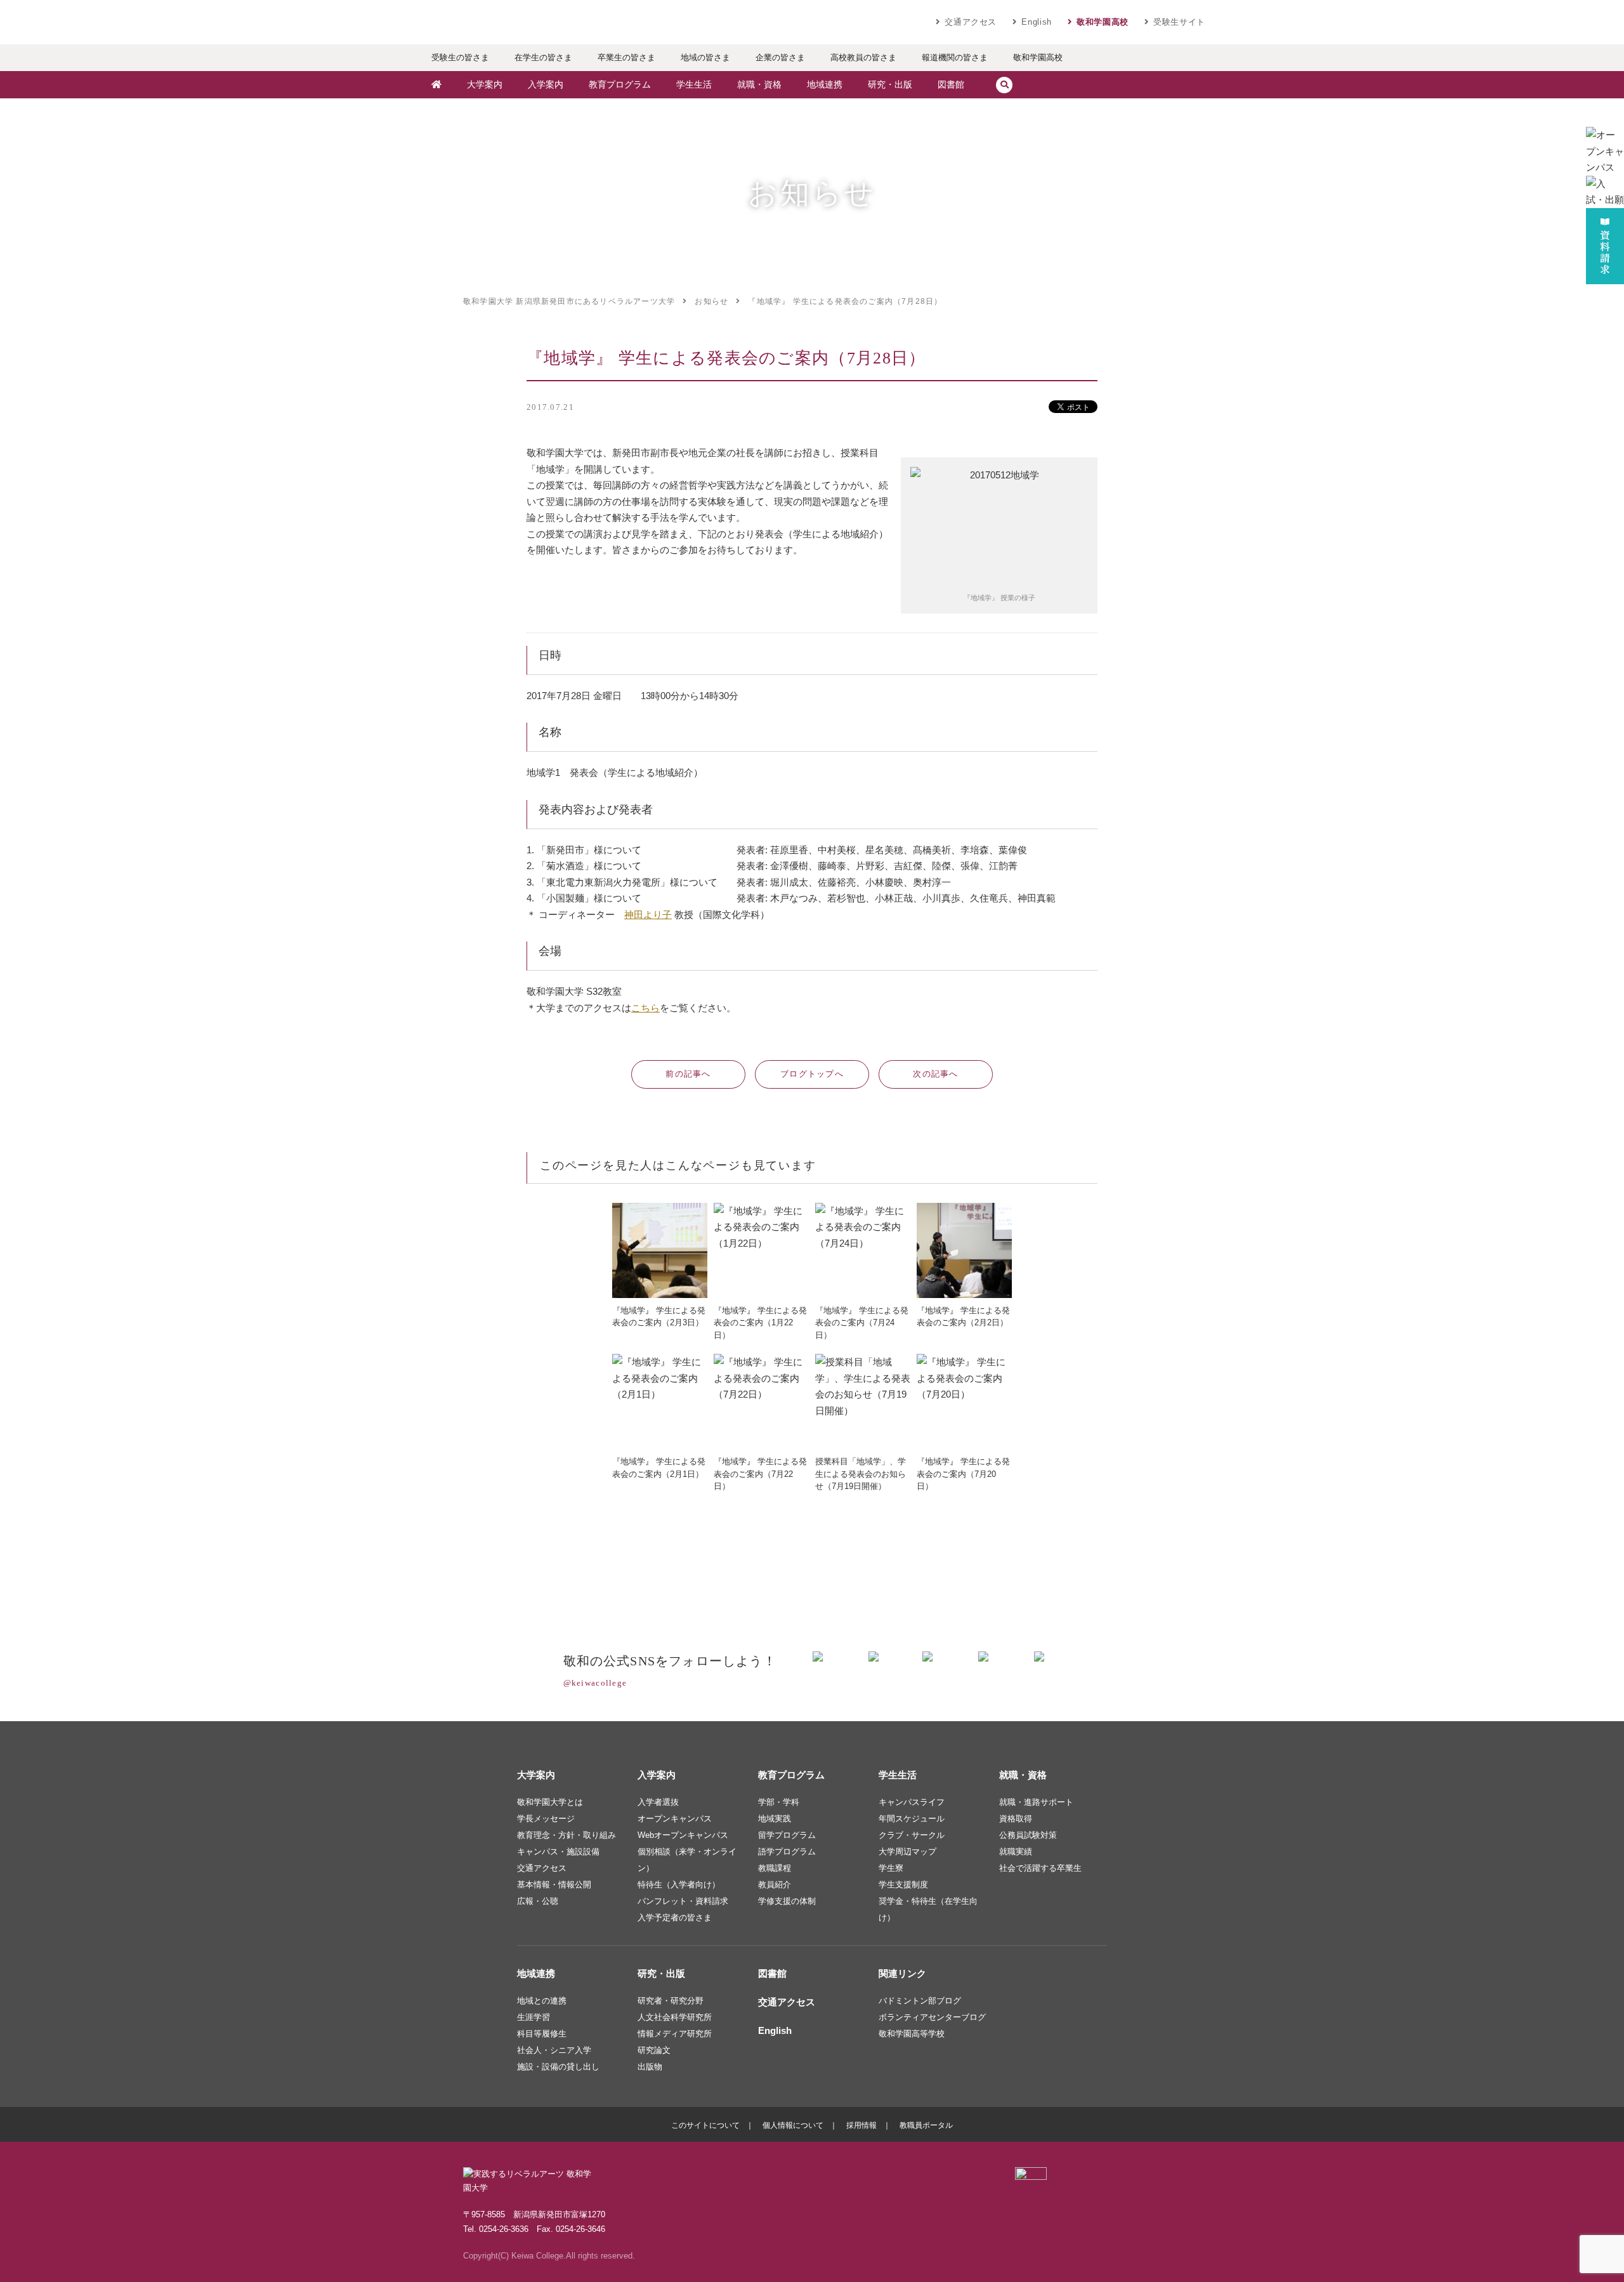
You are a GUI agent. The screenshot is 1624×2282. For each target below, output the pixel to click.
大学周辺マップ (907, 1852)
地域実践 (775, 1819)
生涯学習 (534, 2017)
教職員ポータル (926, 2125)
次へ (936, 1074)
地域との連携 (542, 2001)
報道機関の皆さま (955, 57)
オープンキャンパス (675, 1819)
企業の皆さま (780, 57)
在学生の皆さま (543, 57)
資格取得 (1016, 1819)
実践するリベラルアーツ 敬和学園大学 (539, 22)
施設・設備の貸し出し (558, 2067)
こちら (645, 1008)
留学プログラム (787, 1835)
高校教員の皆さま (863, 57)
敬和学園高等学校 (912, 2034)
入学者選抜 (658, 1802)
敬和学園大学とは (550, 1802)
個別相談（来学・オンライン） (687, 1860)
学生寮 (891, 1868)
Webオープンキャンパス (683, 1835)
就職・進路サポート (1036, 1802)
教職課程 (775, 1868)
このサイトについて (705, 2125)
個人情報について (793, 2125)
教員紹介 (775, 1885)
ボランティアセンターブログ (932, 2017)
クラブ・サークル (912, 1835)
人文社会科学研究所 (675, 2017)
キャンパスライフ (912, 1802)
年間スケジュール (912, 1819)
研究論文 (654, 2050)
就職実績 (1016, 1852)
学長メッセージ (546, 1819)
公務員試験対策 (1028, 1835)
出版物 (650, 2067)
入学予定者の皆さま (675, 1918)
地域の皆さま (705, 57)
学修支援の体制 (787, 1901)
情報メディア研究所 (675, 2034)
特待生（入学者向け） (679, 1885)
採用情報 (861, 2125)
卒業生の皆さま (626, 57)
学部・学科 (779, 1802)
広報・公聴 (538, 1901)
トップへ (812, 1074)
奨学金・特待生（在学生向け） (928, 1909)
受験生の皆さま (460, 57)
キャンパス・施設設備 (558, 1852)
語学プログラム (787, 1852)
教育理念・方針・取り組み (566, 1835)
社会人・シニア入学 (554, 2050)
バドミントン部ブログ (920, 2001)
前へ (688, 1074)
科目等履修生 (542, 2034)
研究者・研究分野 (671, 2001)
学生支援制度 (903, 1885)
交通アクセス (971, 22)
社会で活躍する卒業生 (1040, 1868)
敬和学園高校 (1103, 22)
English (1037, 22)
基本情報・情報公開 (554, 1885)
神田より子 (648, 915)
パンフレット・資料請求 (683, 1901)
